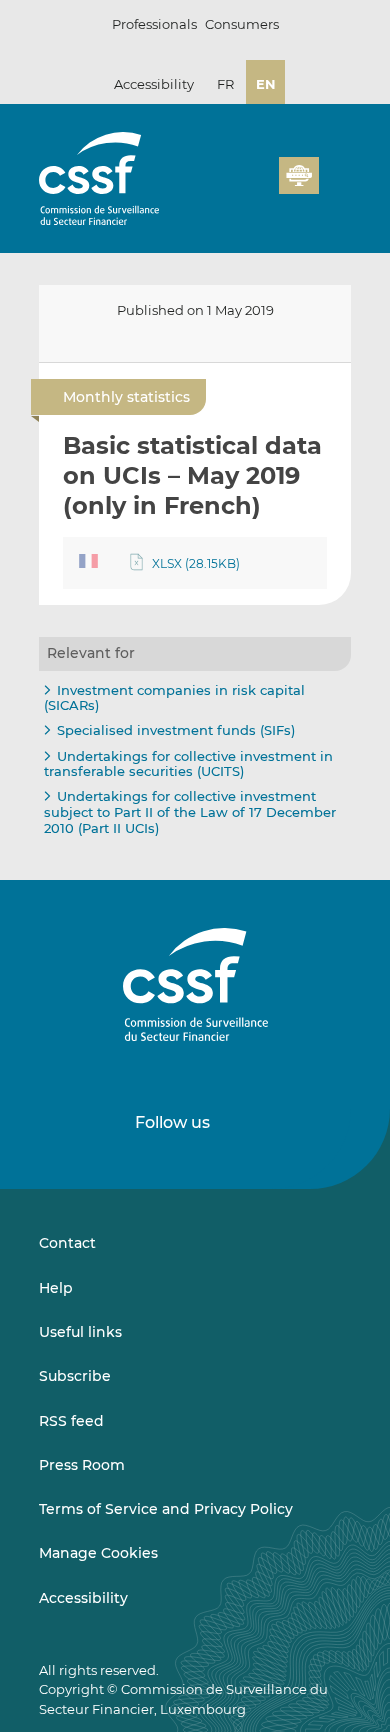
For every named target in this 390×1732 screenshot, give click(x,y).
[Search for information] (233, 187)
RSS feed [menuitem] (71, 1421)
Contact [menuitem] (67, 1243)
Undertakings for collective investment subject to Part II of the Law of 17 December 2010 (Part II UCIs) (190, 811)
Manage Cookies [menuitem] (98, 1553)
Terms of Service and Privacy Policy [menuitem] (166, 1509)
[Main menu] (335, 171)
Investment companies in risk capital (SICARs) (174, 698)
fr (225, 84)
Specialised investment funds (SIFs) (176, 730)
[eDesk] (299, 175)
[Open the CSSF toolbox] (257, 187)
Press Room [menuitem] (82, 1465)
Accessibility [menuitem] (83, 1598)
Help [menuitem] (56, 1288)
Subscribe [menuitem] (75, 1376)
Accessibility (154, 84)
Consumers (242, 24)
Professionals (154, 24)
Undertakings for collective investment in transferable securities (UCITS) (188, 764)
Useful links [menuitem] (80, 1332)
